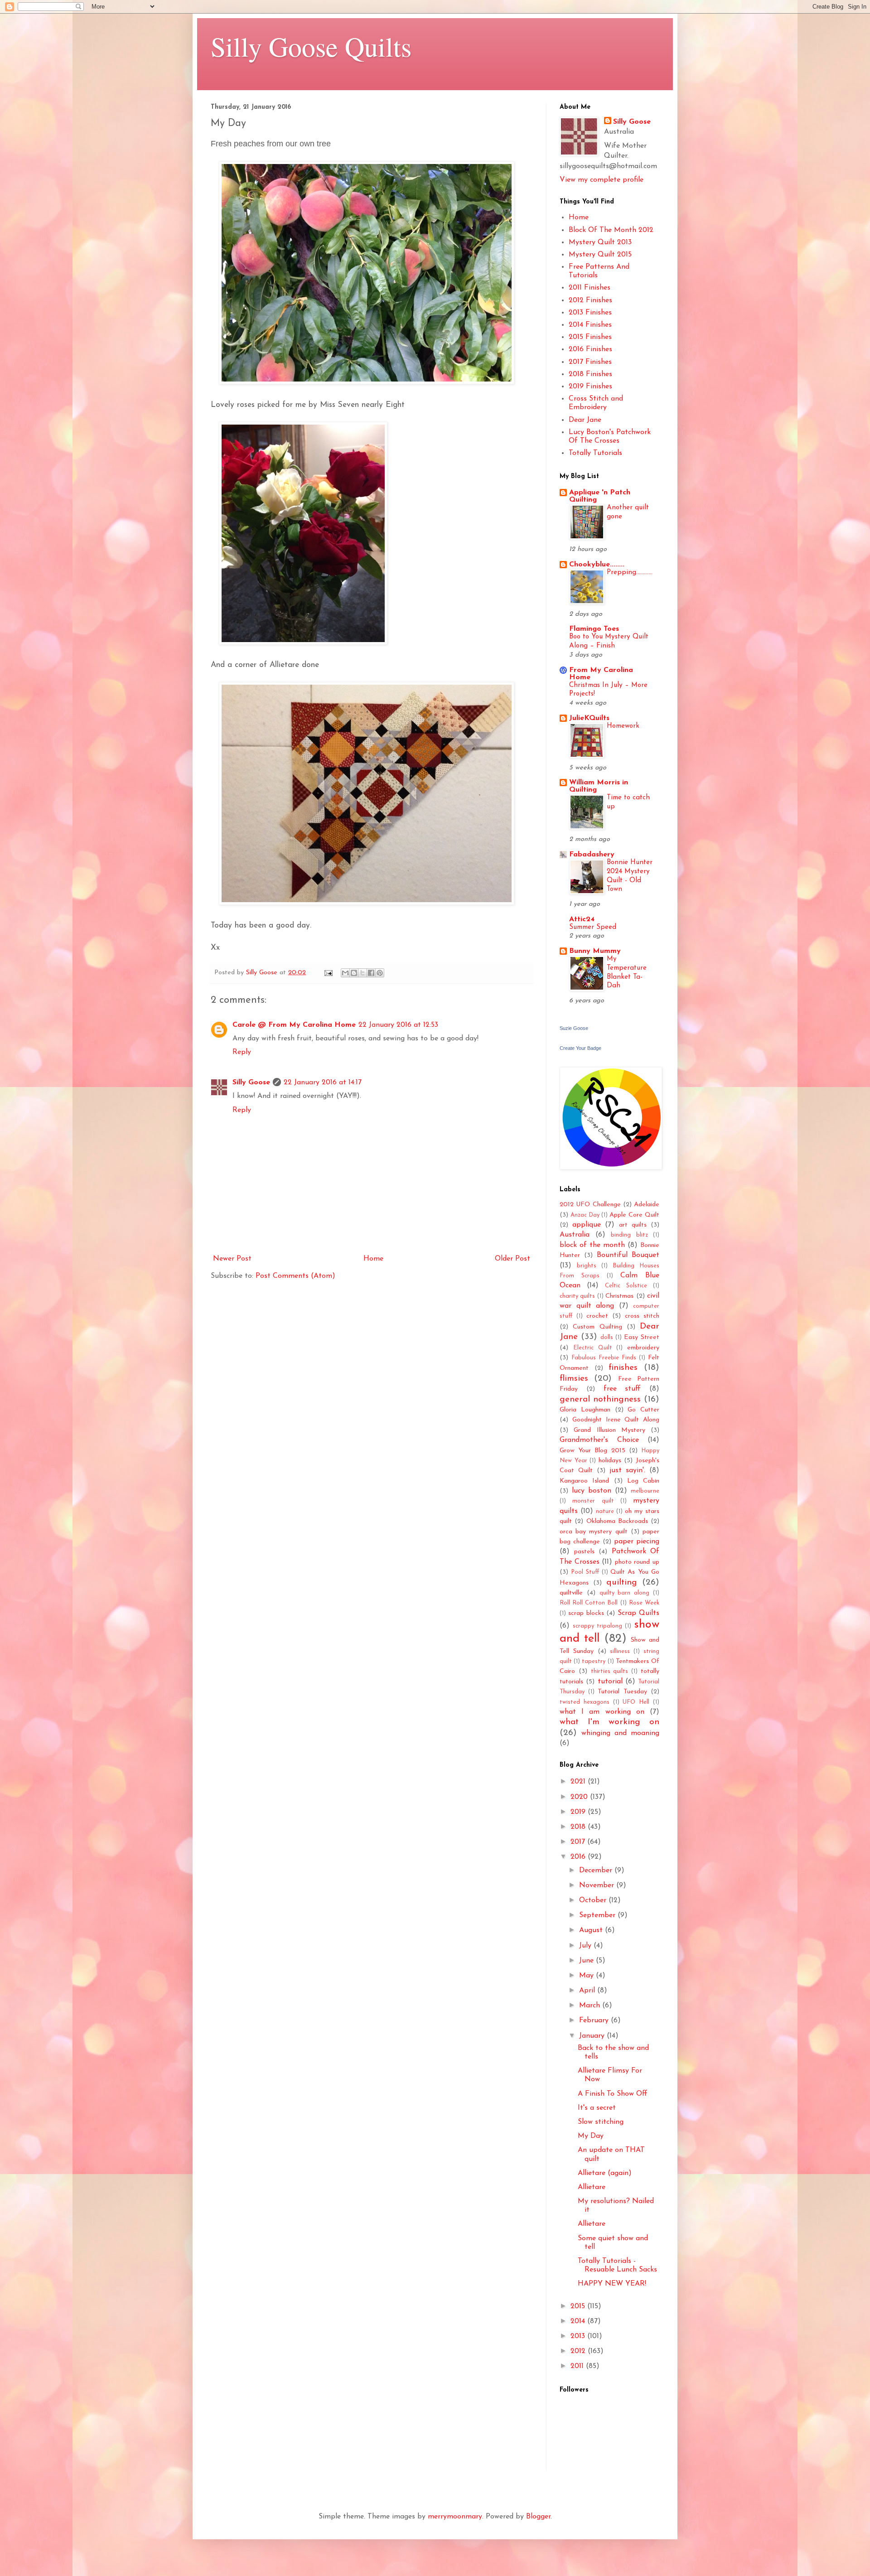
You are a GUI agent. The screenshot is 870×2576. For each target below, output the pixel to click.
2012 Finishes (590, 300)
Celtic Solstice (626, 1286)
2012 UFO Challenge (590, 1205)
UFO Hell (636, 1702)
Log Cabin (643, 1481)
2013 (579, 2336)
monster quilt (593, 1501)
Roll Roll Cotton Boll (589, 1603)
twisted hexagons (585, 1702)
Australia (575, 1235)
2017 (579, 1842)
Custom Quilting (597, 1327)
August (592, 1930)
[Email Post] (328, 973)
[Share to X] (362, 973)
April (588, 1991)
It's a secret (597, 2108)
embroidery (643, 1348)
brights (587, 1266)
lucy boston (592, 1491)
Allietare (592, 2187)
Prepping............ (630, 573)
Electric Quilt (593, 1348)
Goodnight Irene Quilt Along (616, 1420)
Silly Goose (251, 1083)
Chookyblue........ (597, 565)
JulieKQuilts (589, 718)
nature (605, 1511)
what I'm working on (609, 1722)
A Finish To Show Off (613, 2094)
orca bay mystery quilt (594, 1532)
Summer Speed (593, 927)
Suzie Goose (574, 1028)
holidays (610, 1461)
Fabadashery (592, 855)
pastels (584, 1552)
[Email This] (345, 973)
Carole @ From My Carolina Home (294, 1025)
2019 (579, 1812)
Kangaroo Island (584, 1481)
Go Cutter (643, 1410)
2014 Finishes (590, 325)
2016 (579, 1857)
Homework (623, 726)
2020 (580, 1797)
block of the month (592, 1245)
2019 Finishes (590, 387)
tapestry (594, 1661)
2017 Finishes (590, 362)
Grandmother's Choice (599, 1440)
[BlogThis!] (354, 973)
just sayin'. (627, 1470)
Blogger (538, 2517)
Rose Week (644, 1603)
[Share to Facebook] (371, 973)
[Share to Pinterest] (380, 973)
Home (373, 1259)
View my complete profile (602, 180)
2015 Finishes (590, 337)
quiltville (571, 1593)
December (597, 1870)
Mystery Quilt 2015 (600, 255)
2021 (579, 1782)
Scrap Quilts (638, 1613)
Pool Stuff (585, 1572)
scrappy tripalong (597, 1626)
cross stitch (642, 1316)
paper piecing (637, 1542)
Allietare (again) (605, 2173)
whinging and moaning (620, 1733)
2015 (579, 2306)
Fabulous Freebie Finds (604, 1358)
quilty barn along (625, 1593)
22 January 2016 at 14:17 (323, 1083)
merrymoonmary (455, 2517)
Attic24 (582, 919)
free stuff (622, 1389)
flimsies (574, 1379)
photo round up (637, 1562)
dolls (607, 1337)
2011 (578, 2366)
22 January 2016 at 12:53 (398, 1025)
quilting (622, 1583)
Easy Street (642, 1337)
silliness (620, 1651)
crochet (597, 1316)
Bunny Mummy (595, 951)
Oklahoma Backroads (617, 1521)
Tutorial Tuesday (622, 1692)
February (595, 2020)
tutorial (610, 1682)
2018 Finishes (590, 374)
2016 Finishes (590, 349)
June (587, 1961)
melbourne (645, 1491)
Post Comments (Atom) (295, 1276)
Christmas (619, 1296)
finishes (623, 1368)
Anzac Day (585, 1215)
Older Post (512, 1259)
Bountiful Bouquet (628, 1255)
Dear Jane (585, 420)
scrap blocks (586, 1613)
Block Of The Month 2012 (611, 230)
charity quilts (577, 1296)
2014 (579, 2321)
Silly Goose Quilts (311, 46)
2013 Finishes (590, 313)
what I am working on (602, 1712)
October (594, 1900)
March (591, 2006)
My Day (591, 2136)
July (586, 1946)
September (598, 1915)
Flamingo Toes (594, 629)
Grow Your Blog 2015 (592, 1451)
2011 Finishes (590, 288)
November (598, 1885)
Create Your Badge (580, 1048)
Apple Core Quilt (634, 1215)
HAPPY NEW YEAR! (612, 2284)
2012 (579, 2351)
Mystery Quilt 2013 (600, 242)
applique (587, 1225)
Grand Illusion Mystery (609, 1430)
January (593, 2036)
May (587, 1976)
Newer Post (232, 1259)
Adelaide (647, 1205)
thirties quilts (610, 1671)
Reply (242, 1052)
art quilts (633, 1225)
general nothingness (600, 1399)
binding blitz (629, 1235)
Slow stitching (601, 2122)
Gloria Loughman (585, 1410)
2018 (579, 1827)
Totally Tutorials (595, 453)
